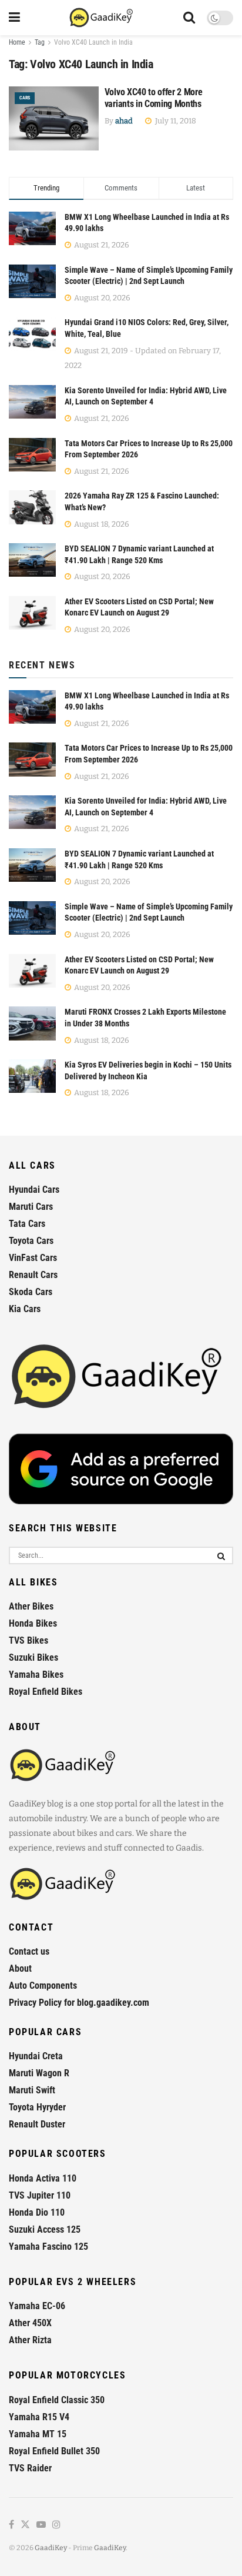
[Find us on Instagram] (56, 2525)
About (20, 1968)
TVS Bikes (28, 1640)
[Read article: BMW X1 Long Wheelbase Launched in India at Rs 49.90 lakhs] (32, 707)
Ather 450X (30, 2323)
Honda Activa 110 (43, 2178)
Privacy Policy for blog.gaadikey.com (79, 2003)
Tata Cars (27, 1224)
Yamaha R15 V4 (39, 2417)
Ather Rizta (30, 2340)
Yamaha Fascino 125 (48, 2247)
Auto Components (43, 1985)
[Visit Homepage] (102, 18)
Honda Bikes (33, 1623)
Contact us (29, 1951)
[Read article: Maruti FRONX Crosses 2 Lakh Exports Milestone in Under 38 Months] (32, 1023)
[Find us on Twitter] (25, 2525)
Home (17, 42)
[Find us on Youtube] (41, 2525)
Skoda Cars (31, 1292)
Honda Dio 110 (37, 2212)
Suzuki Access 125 (45, 2229)
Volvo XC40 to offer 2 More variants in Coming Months (154, 98)
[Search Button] (189, 18)
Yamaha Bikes (36, 1675)
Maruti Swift (32, 2090)
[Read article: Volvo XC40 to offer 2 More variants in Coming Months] (54, 118)
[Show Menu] (14, 18)
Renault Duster (37, 2124)
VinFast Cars (33, 1258)
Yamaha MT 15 (38, 2434)
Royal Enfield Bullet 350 (54, 2451)
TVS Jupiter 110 (40, 2195)
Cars (25, 98)
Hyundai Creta (36, 2056)
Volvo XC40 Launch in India (93, 42)
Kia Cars (25, 1309)
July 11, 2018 (175, 121)
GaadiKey (51, 2548)
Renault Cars (33, 1275)
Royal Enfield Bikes (46, 1692)
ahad (124, 121)
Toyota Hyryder (37, 2107)
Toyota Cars (31, 1241)
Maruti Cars (31, 1207)
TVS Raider (30, 2468)
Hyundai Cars (34, 1190)
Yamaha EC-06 (37, 2306)
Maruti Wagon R (39, 2073)
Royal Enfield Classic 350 (57, 2400)
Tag (40, 42)
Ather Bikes (31, 1606)
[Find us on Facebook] (11, 2525)
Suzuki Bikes (33, 1657)
